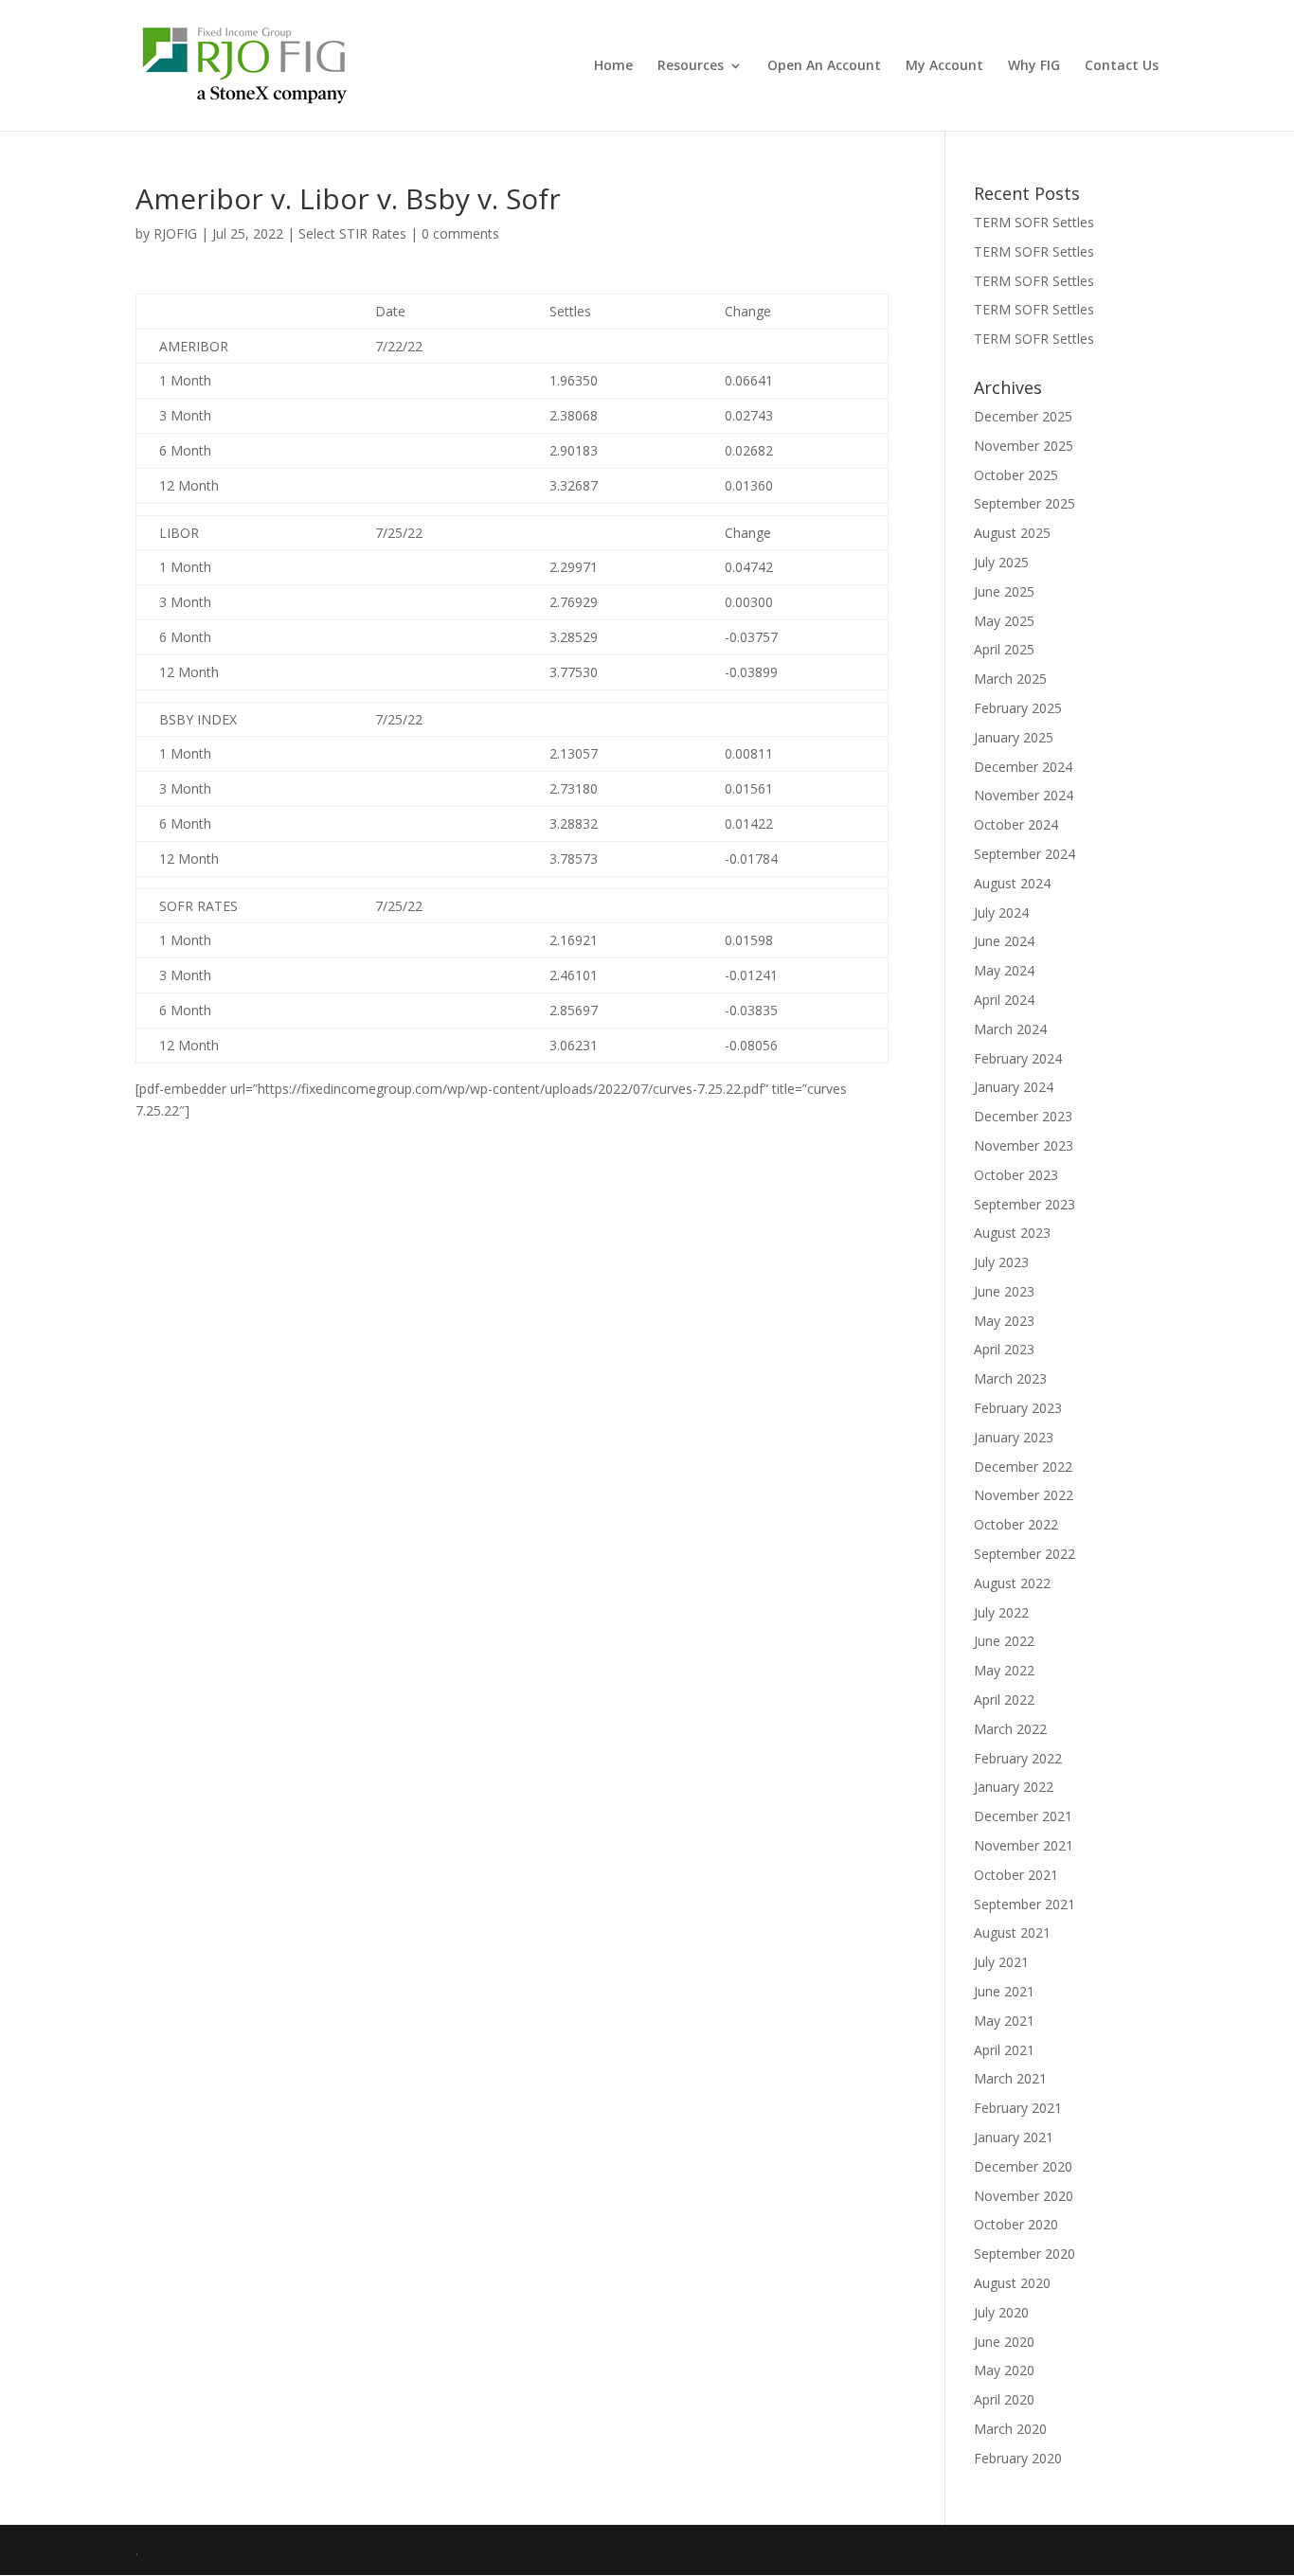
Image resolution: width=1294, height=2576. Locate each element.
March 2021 (1010, 2078)
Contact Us (1122, 66)
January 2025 (1014, 737)
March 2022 (1010, 1729)
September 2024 (1024, 854)
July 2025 (1001, 562)
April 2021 (1004, 2050)
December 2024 (1023, 767)
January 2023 (1014, 1437)
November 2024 (1024, 795)
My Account (944, 66)
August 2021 (1012, 1932)
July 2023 (1001, 1262)
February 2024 (1018, 1058)
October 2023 (1016, 1175)
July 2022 (1001, 1612)
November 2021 (1024, 1845)
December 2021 (1023, 1816)
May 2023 (1004, 1321)
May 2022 (1004, 1670)
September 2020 (1024, 2254)
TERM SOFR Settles (1034, 222)
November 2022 (1024, 1495)
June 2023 (1004, 1291)
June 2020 (1004, 2342)
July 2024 (1001, 912)
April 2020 (1004, 2399)
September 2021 (1024, 1904)
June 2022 (1004, 1641)
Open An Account (824, 66)
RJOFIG (175, 233)
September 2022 (1024, 1554)
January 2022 (1014, 1787)
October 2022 (1016, 1524)
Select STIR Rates (352, 233)
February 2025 (1018, 708)
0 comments (460, 233)
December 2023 (1023, 1116)
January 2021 (1014, 2137)
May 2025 (1004, 621)
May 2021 (1004, 2021)
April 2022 (1004, 1699)
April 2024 (1004, 1000)
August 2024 (1012, 883)
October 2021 (1016, 1875)
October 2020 (1016, 2224)
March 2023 (1010, 1378)
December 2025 (1023, 416)
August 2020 (1012, 2283)
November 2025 (1024, 446)
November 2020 (1024, 2196)
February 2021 (1018, 2108)
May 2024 (1004, 970)
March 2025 (1010, 679)
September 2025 (1024, 503)
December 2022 (1023, 1467)
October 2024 (1016, 824)
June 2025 (1004, 591)
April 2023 (1004, 1349)
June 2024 (1004, 941)
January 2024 (1014, 1087)
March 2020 (1010, 2429)
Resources (691, 66)
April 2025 (1004, 649)
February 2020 (1018, 2458)
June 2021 (1004, 1991)
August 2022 (1012, 1583)
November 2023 (1024, 1145)
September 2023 (1024, 1204)
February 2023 (1018, 1408)
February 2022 (1018, 1758)
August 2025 (1012, 533)
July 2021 (1001, 1962)
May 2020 (1004, 2370)
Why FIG (1034, 66)
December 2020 (1023, 2166)
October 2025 (1016, 475)
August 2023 (1012, 1233)
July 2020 (1001, 2312)
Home (613, 66)
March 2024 (1010, 1029)
